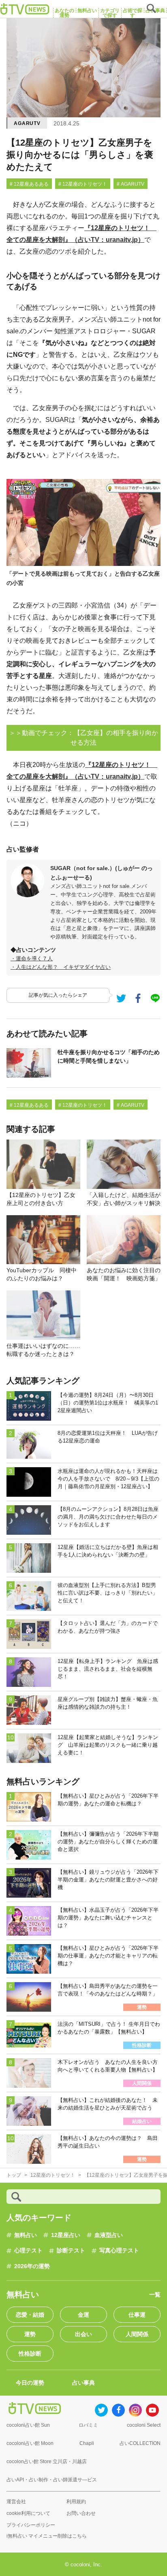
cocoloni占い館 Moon (30, 2443)
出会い (83, 2334)
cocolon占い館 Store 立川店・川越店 (47, 2462)
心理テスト (28, 2250)
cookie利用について (28, 2513)
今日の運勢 (30, 2383)
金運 (83, 2315)
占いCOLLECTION (140, 2443)
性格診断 (30, 2354)
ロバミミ (88, 2425)
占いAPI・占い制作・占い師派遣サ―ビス (52, 2480)
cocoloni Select (144, 2425)
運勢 (30, 2334)
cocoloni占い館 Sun (28, 2425)
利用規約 (76, 2502)
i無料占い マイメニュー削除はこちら (47, 2536)
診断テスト (71, 2250)
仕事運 (137, 2315)
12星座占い (66, 2235)
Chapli (87, 2443)
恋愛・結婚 (30, 2315)
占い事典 (83, 2383)
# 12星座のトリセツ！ (83, 184)
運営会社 (16, 2502)
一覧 (155, 2294)
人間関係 (137, 2334)
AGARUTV (27, 123)
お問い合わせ (81, 2513)
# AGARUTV (131, 184)
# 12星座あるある (29, 184)
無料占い (26, 2235)
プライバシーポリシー (31, 2525)
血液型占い (109, 2235)
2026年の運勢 (32, 2266)
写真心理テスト (119, 2250)
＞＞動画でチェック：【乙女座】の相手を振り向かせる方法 (83, 738)
